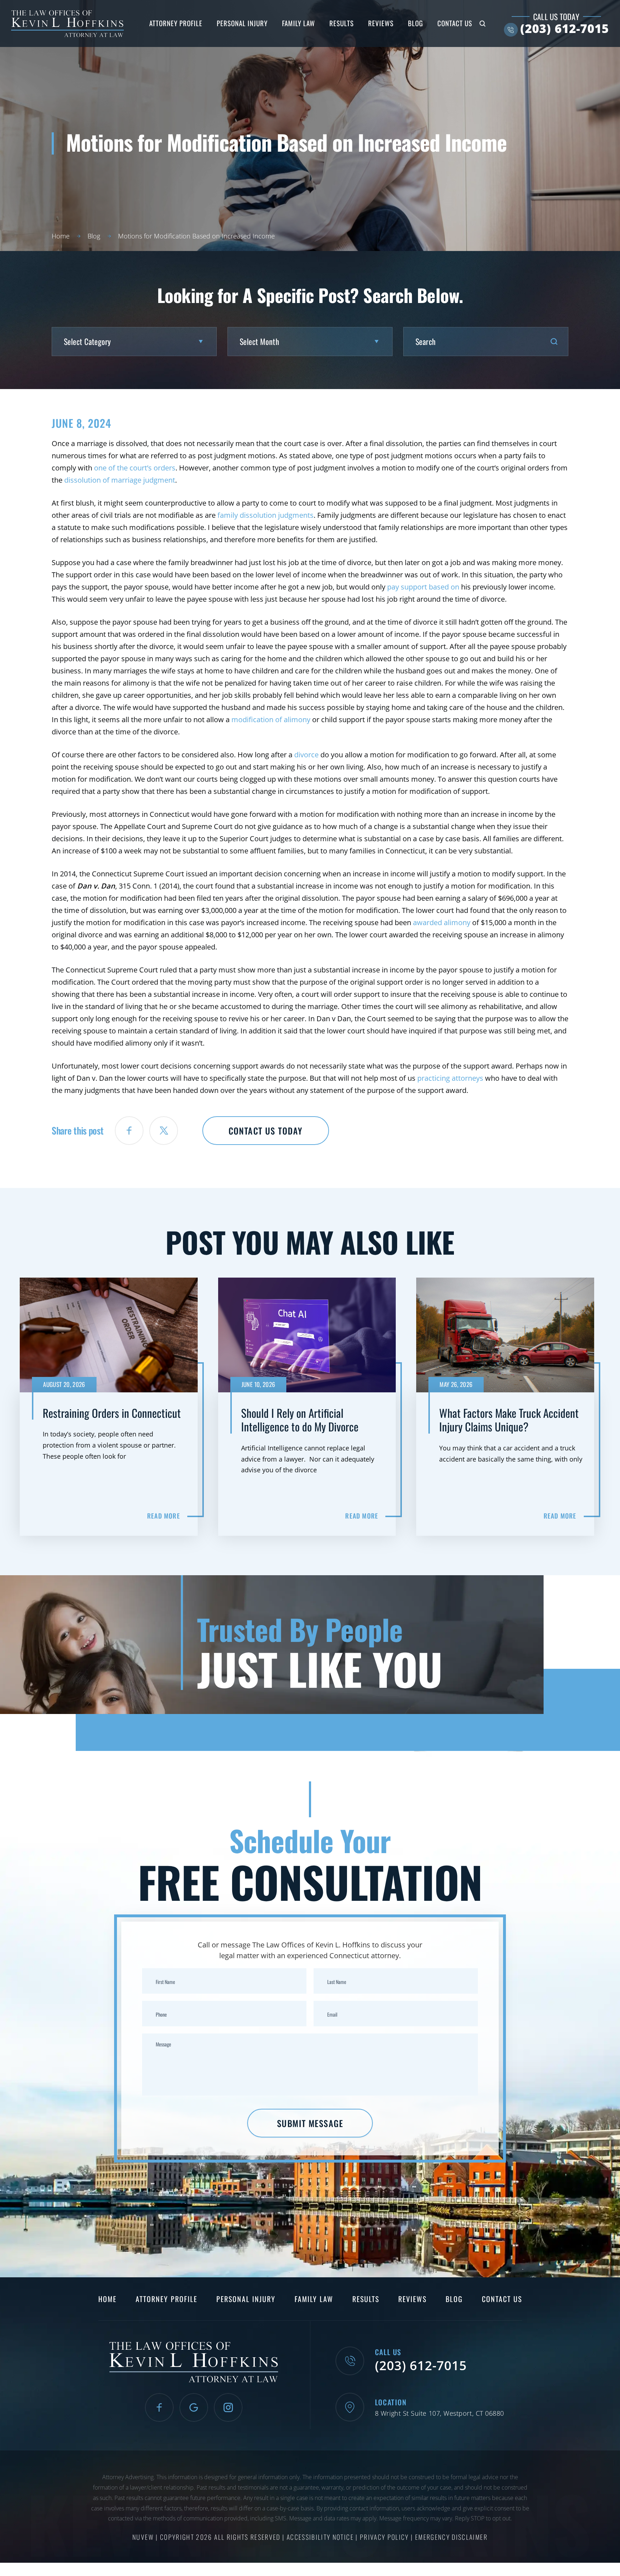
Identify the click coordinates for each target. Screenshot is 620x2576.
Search (483, 24)
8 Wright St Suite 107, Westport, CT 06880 (440, 2413)
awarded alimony (442, 922)
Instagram (228, 2407)
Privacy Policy (385, 2537)
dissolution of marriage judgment (120, 480)
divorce (306, 755)
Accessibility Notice (321, 2537)
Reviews (381, 23)
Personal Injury (242, 23)
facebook (129, 1131)
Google (194, 2407)
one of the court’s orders (135, 468)
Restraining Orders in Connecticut (112, 1407)
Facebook (159, 2407)
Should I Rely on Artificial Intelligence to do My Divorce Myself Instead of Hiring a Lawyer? (310, 1407)
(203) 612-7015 (565, 29)
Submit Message (310, 2123)
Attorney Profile (176, 23)
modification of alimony (271, 719)
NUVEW (143, 2537)
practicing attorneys (450, 1078)
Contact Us (455, 23)
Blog (415, 23)
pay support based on (423, 587)
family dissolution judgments (266, 515)
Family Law (299, 23)
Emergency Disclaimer (451, 2537)
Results (342, 23)
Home (107, 2299)
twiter (164, 1131)
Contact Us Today (266, 1131)
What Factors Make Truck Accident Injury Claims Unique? (508, 1407)
